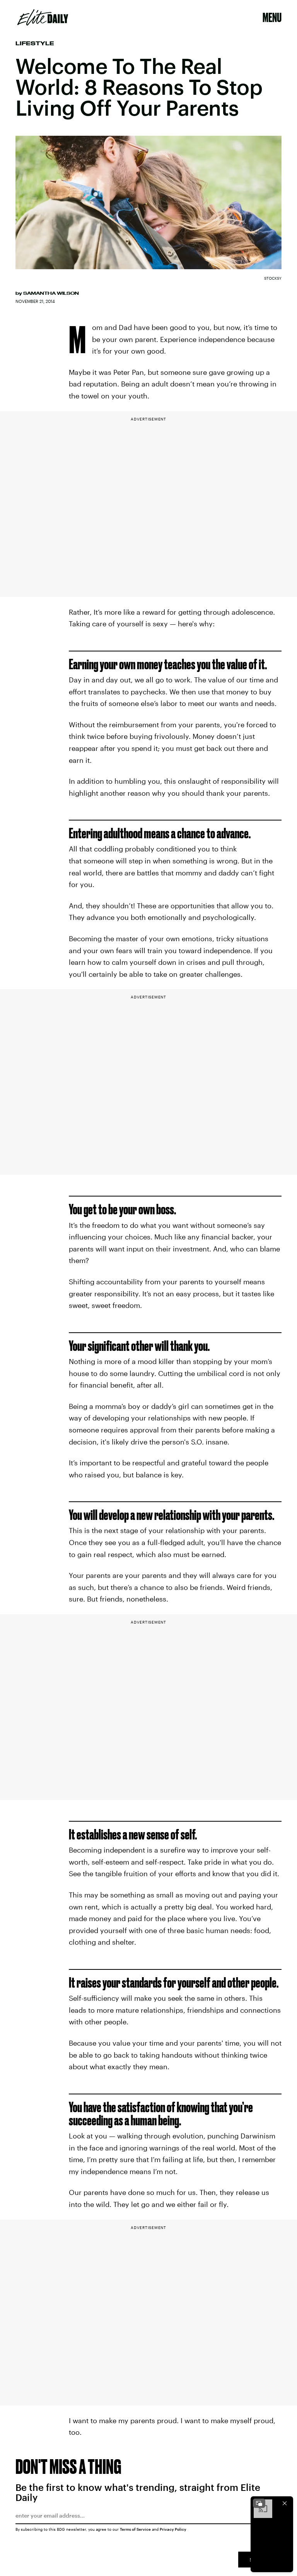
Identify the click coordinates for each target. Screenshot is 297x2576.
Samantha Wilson (51, 293)
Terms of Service (135, 2529)
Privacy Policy (173, 2529)
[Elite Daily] (43, 17)
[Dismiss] (285, 2503)
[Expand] (259, 2503)
